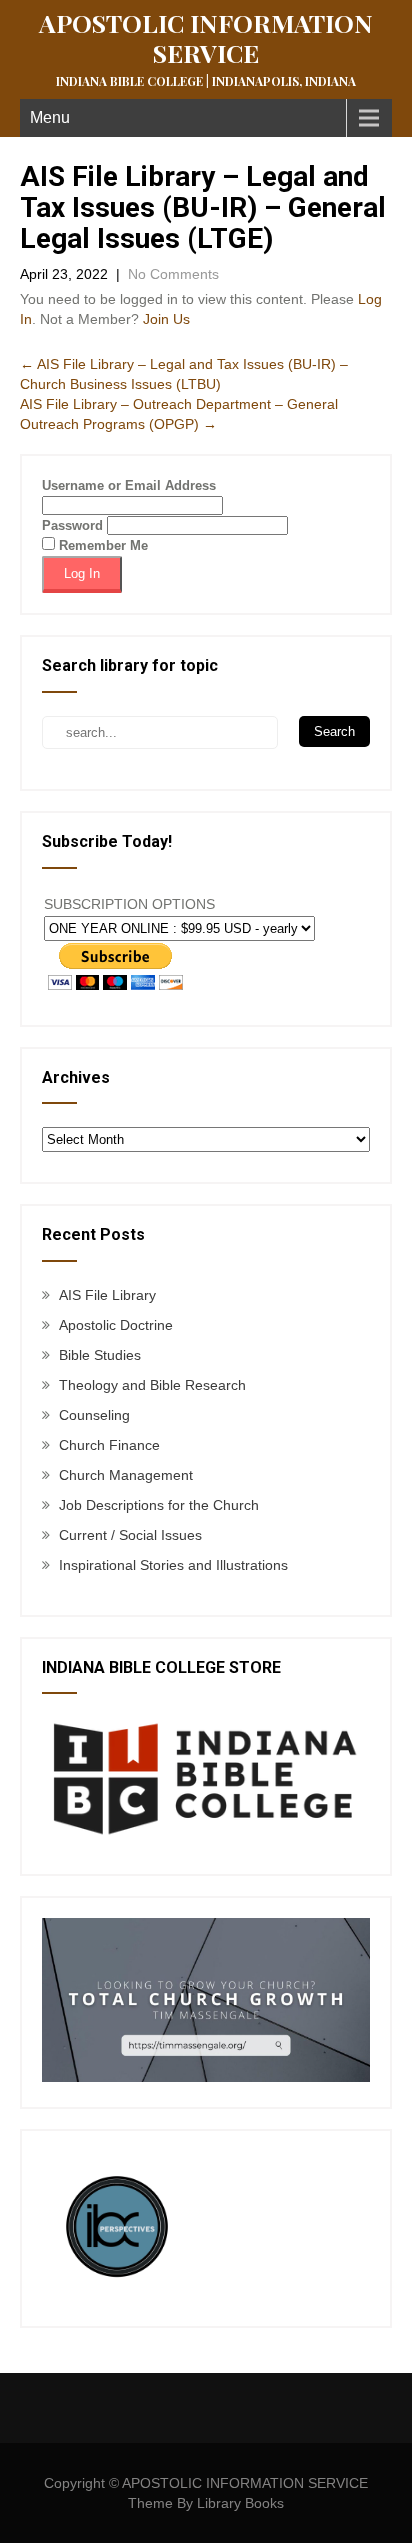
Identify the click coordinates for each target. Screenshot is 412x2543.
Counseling (94, 1415)
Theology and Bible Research (152, 1385)
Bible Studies (100, 1355)
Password (72, 525)
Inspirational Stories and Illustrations (173, 1565)
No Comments (173, 274)
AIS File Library (107, 1295)
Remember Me (101, 545)
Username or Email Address (129, 485)
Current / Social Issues (130, 1535)
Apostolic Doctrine (116, 1325)
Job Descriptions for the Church (159, 1505)
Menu (50, 117)
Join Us (166, 319)
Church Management (126, 1475)
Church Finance (109, 1445)
